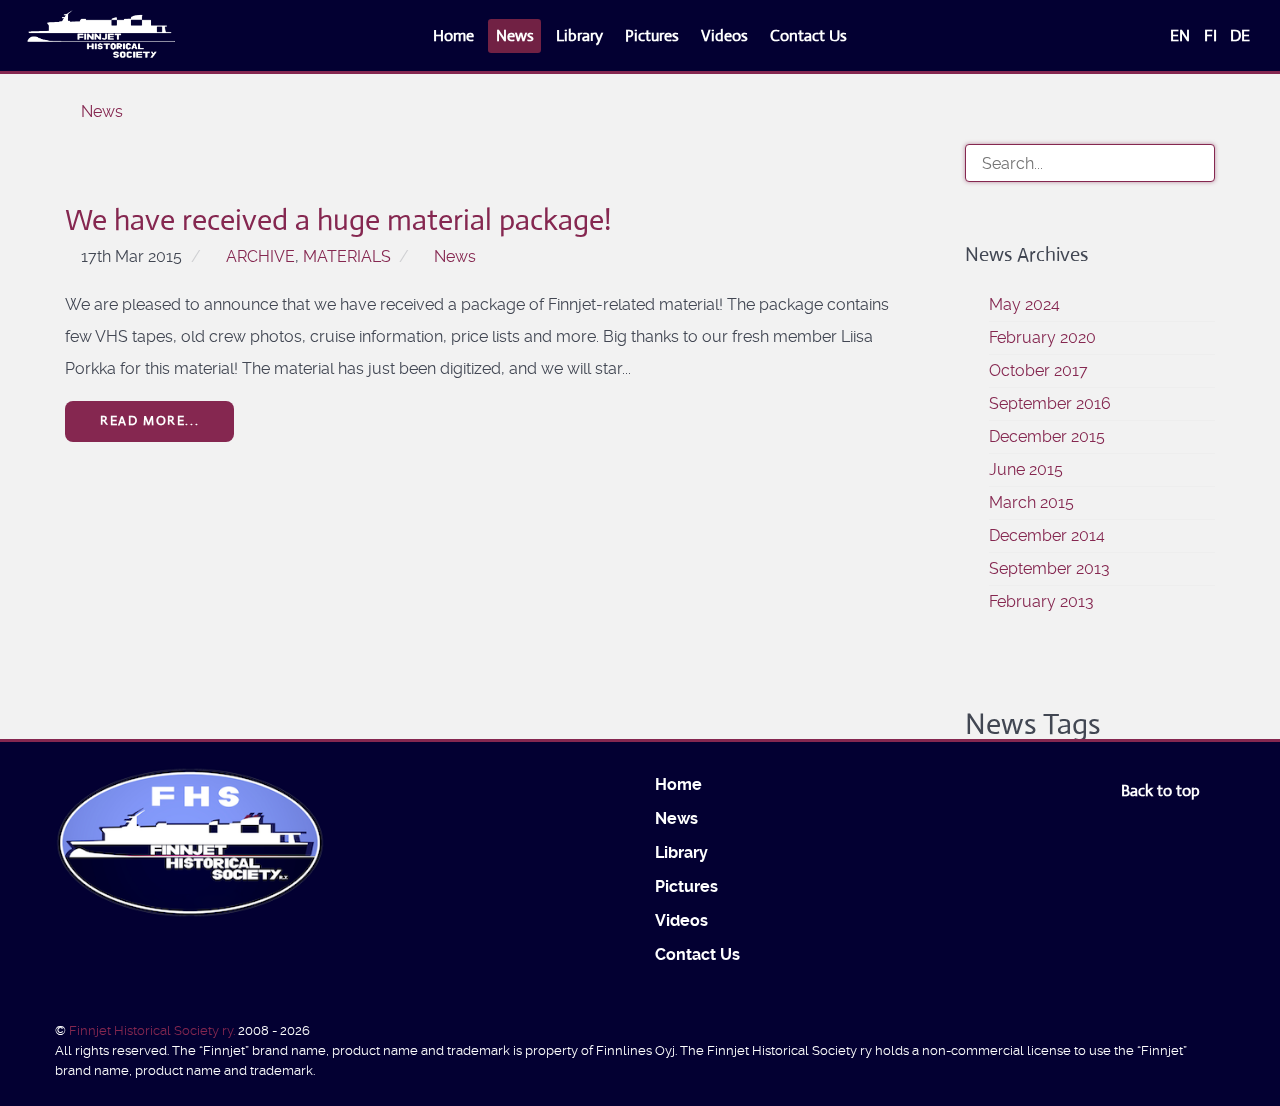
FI (1212, 35)
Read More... (149, 420)
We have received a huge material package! (338, 219)
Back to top (1162, 790)
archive (260, 256)
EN (1182, 35)
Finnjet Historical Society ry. (153, 1030)
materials (347, 256)
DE (1240, 35)
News (455, 256)
